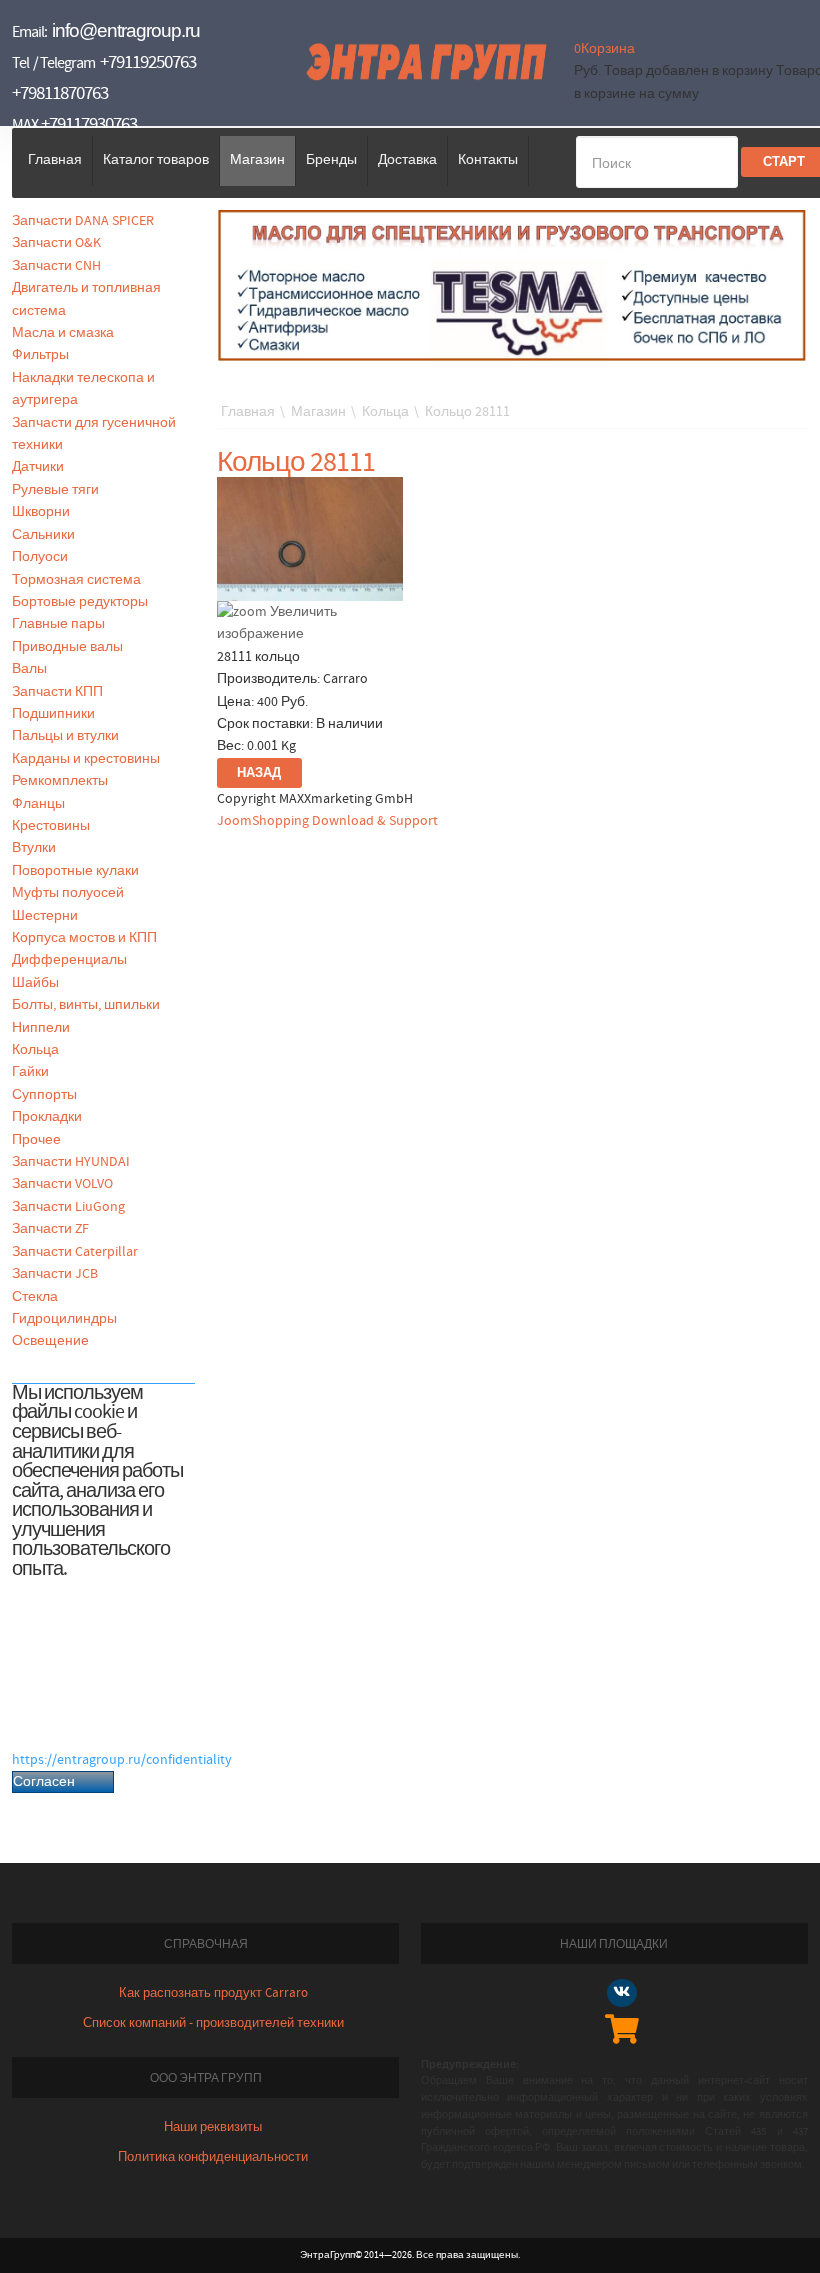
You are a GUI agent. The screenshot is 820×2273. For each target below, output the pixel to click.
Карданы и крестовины (86, 759)
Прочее (36, 1140)
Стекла (35, 1297)
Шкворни (41, 512)
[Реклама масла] (512, 285)
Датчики (38, 467)
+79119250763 (148, 62)
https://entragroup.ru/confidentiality (122, 1760)
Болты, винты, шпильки (86, 1005)
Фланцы (38, 804)
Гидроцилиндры (64, 1319)
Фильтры (40, 355)
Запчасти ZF (50, 1229)
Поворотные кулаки (75, 871)
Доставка (407, 160)
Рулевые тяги (55, 490)
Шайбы (35, 983)
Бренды (331, 160)
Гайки (30, 1072)
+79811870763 (60, 93)
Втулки (34, 848)
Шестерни (45, 916)
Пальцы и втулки (65, 736)
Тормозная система (76, 580)
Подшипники (53, 714)
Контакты (488, 160)
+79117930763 (89, 124)
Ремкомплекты (60, 781)
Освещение (50, 1341)
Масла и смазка (63, 333)
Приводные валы (67, 647)
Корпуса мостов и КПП (84, 938)
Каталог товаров (156, 160)
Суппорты (44, 1095)
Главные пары (58, 624)
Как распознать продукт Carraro (213, 1993)
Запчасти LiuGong (68, 1207)
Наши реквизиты (213, 2127)
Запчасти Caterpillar (75, 1252)
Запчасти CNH (56, 266)
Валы (29, 669)
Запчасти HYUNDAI (71, 1162)
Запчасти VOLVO (62, 1184)
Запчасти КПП (57, 692)
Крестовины (51, 826)
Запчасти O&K (56, 243)
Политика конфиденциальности (213, 2157)
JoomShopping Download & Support (327, 821)
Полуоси (40, 557)
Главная (55, 160)
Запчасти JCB (55, 1274)
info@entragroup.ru (126, 30)
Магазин (257, 160)
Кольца (35, 1050)
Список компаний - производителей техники (213, 2023)
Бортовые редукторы (80, 602)
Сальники (43, 535)
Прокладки (47, 1117)
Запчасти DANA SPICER (83, 221)
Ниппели (41, 1028)
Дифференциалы (69, 960)
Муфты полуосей (68, 893)
